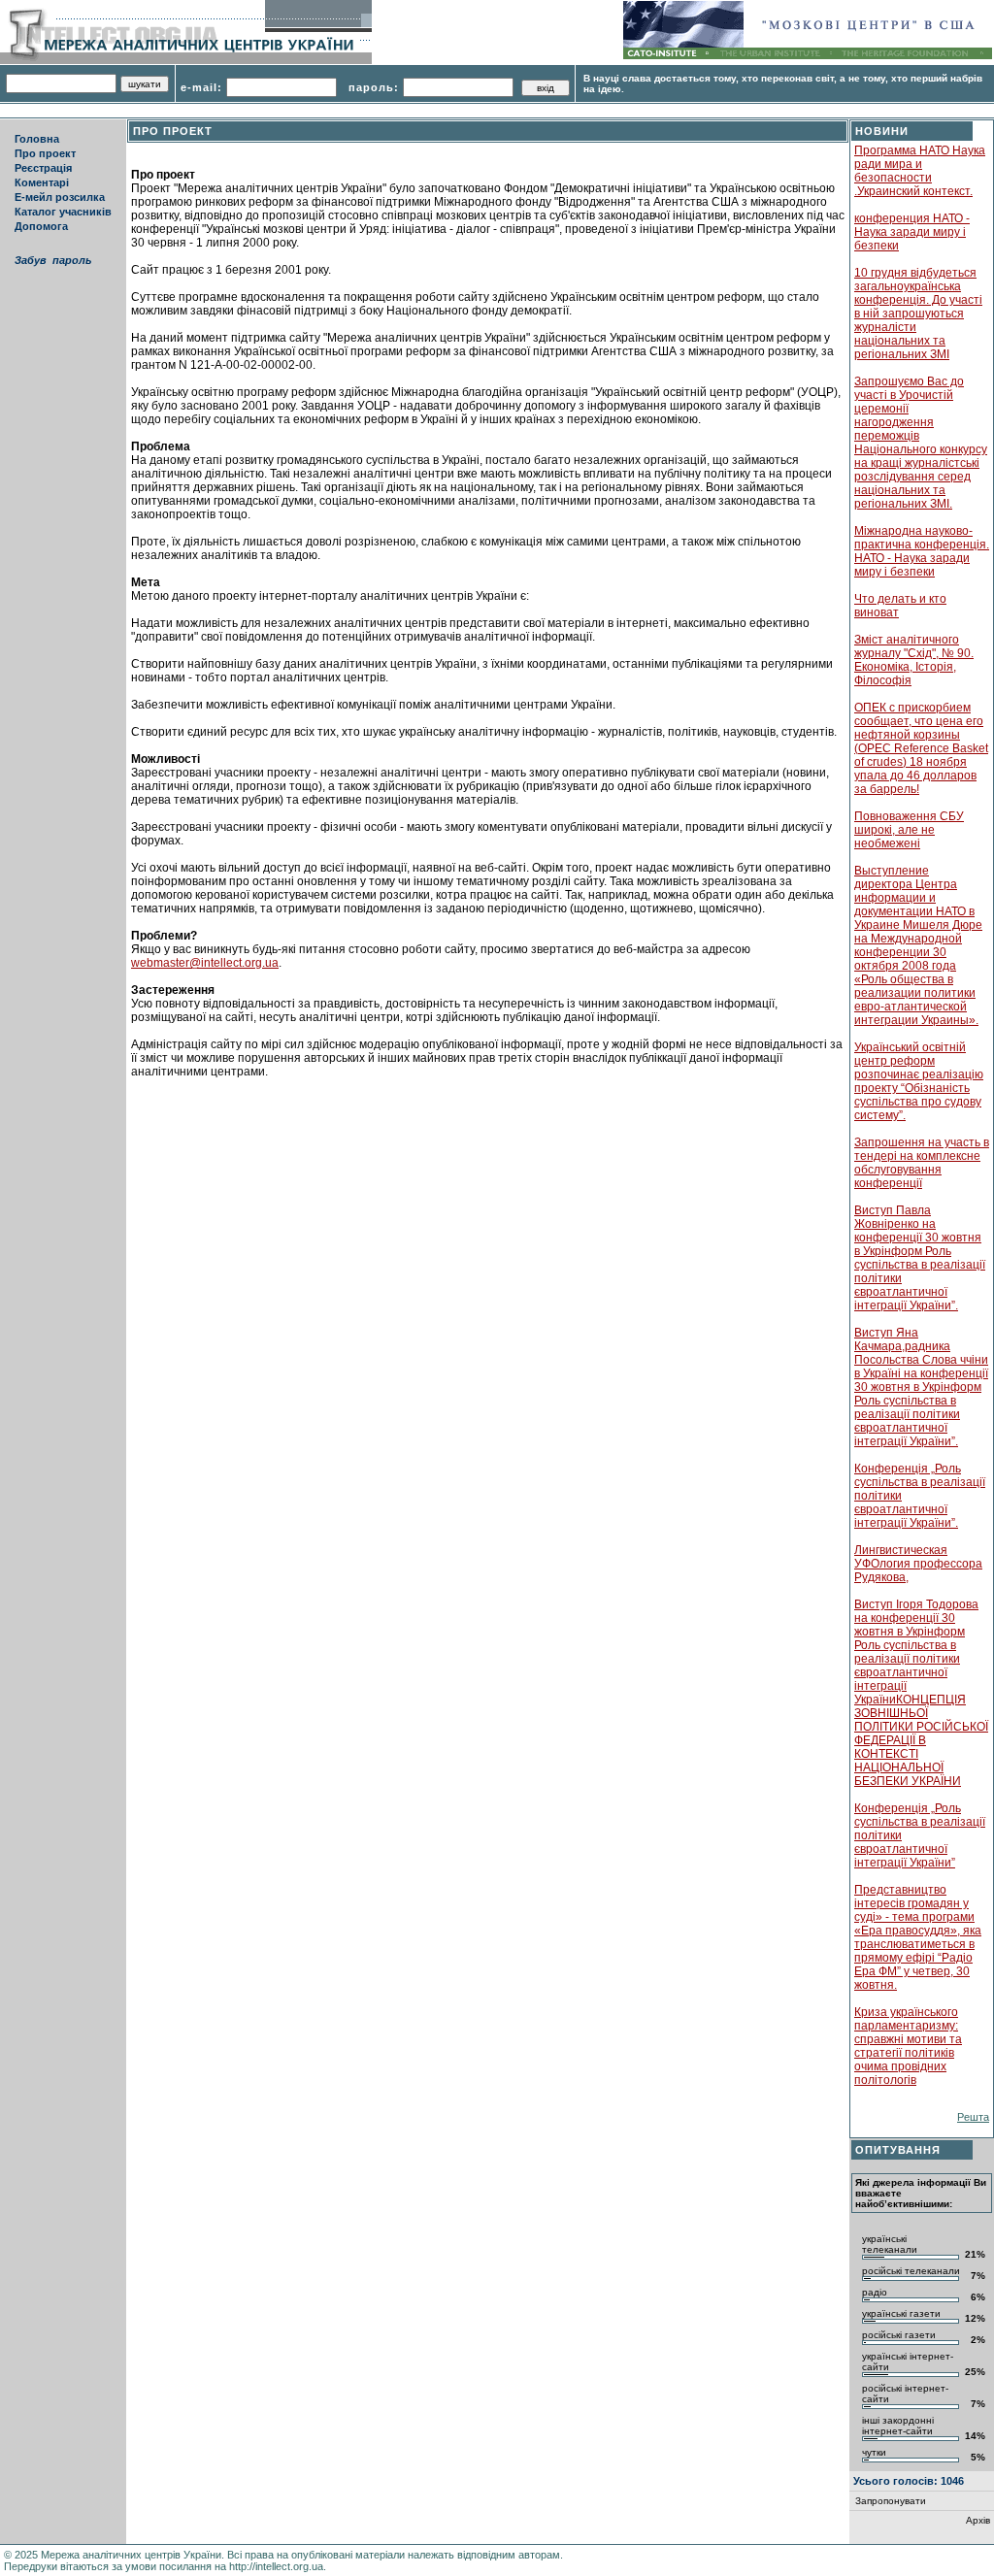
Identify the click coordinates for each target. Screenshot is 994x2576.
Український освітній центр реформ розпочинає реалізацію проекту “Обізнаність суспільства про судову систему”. (919, 1081)
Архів (978, 2520)
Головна (37, 139)
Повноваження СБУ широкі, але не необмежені (909, 830)
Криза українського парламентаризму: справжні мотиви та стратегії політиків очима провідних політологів (908, 2046)
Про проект (45, 153)
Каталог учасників (63, 212)
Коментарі (42, 182)
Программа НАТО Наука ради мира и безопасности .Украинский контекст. (920, 171)
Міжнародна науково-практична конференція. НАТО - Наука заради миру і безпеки (922, 551)
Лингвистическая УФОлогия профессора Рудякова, (918, 1564)
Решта (973, 2117)
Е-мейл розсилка (60, 197)
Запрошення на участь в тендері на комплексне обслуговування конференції (922, 1163)
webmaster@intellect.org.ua (205, 963)
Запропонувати (891, 2501)
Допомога (41, 226)
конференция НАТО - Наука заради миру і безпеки (912, 232)
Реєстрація (43, 168)
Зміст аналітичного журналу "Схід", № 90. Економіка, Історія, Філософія (914, 660)
